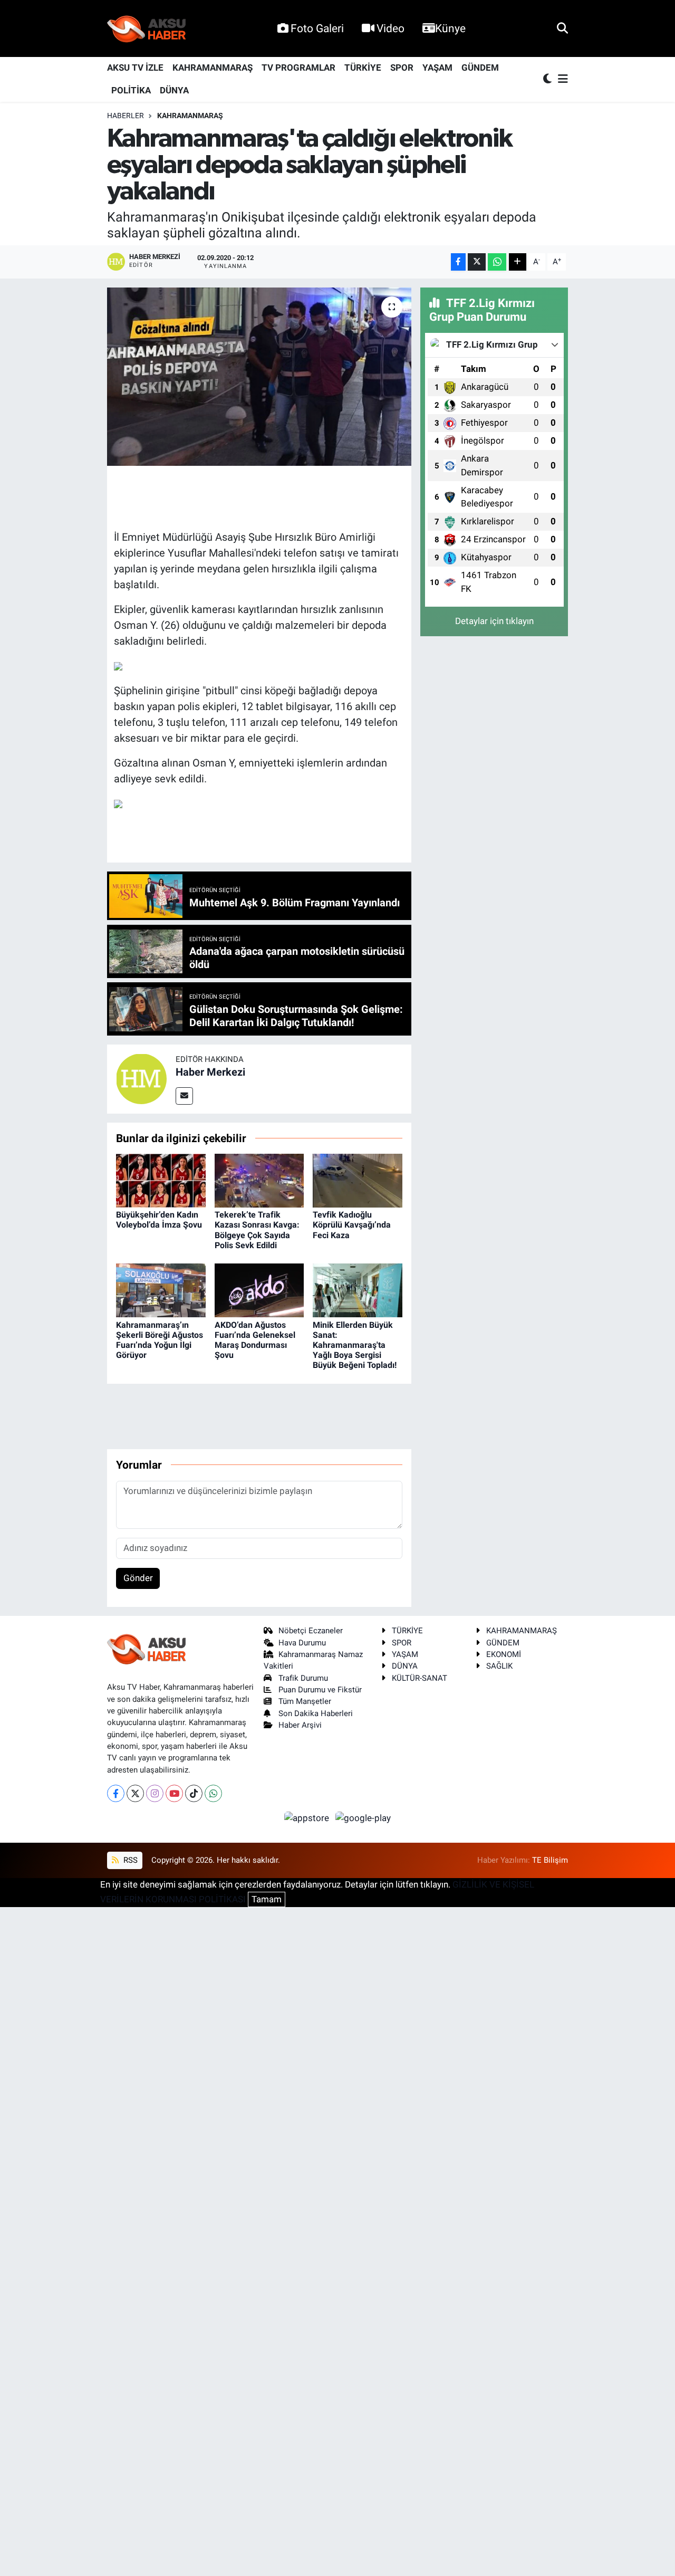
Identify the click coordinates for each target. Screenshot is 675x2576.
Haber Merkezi (210, 1072)
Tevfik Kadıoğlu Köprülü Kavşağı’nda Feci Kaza (352, 1225)
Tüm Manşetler (305, 1701)
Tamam (267, 1899)
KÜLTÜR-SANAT (420, 1678)
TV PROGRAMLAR (298, 68)
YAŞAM (437, 68)
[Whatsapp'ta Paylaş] (497, 262)
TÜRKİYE (363, 68)
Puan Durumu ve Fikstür (320, 1690)
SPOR (402, 68)
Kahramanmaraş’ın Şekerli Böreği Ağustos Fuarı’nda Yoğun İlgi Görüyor (160, 1340)
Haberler (126, 116)
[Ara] (562, 28)
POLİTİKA (131, 90)
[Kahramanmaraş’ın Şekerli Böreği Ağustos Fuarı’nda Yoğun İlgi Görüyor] (161, 1290)
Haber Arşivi (300, 1725)
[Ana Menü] (561, 79)
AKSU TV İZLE (135, 68)
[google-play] (363, 1817)
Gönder (138, 1578)
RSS (129, 1860)
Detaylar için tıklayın (494, 621)
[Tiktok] (194, 1793)
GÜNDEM (480, 68)
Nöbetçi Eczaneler (311, 1631)
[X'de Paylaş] (477, 262)
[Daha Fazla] (518, 262)
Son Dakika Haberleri (316, 1713)
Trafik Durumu (303, 1678)
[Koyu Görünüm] (548, 79)
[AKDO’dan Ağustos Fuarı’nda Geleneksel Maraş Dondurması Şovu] (259, 1290)
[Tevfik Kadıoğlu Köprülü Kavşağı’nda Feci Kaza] (358, 1180)
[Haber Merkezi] (141, 1078)
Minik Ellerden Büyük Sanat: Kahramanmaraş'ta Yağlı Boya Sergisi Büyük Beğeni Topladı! (355, 1345)
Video (390, 28)
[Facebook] (116, 1793)
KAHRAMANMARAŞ (213, 68)
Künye (450, 28)
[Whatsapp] (213, 1793)
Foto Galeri (317, 28)
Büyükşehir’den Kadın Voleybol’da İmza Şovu (159, 1220)
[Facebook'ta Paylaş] (458, 262)
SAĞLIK (499, 1666)
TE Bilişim (550, 1860)
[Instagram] (155, 1793)
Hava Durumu (302, 1643)
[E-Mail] (184, 1096)
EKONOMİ (504, 1654)
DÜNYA (174, 90)
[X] (135, 1793)
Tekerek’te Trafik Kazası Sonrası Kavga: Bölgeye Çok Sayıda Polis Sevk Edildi (257, 1230)
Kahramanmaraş (190, 116)
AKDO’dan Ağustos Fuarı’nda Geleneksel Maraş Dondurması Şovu (255, 1340)
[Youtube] (174, 1793)
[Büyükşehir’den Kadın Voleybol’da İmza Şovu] (161, 1180)
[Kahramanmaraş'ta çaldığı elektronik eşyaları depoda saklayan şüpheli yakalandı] (259, 377)
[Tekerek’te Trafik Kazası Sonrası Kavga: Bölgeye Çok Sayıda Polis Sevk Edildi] (259, 1180)
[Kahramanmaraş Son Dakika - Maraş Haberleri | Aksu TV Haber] (147, 29)
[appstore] (308, 1817)
